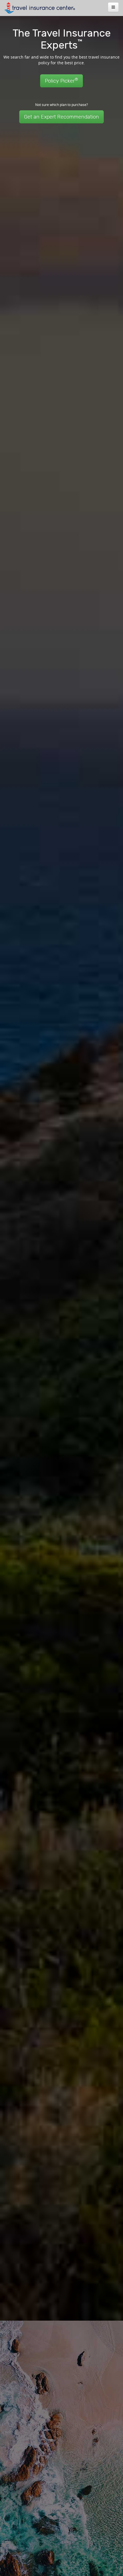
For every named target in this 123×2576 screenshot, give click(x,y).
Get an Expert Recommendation (61, 117)
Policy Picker (61, 80)
